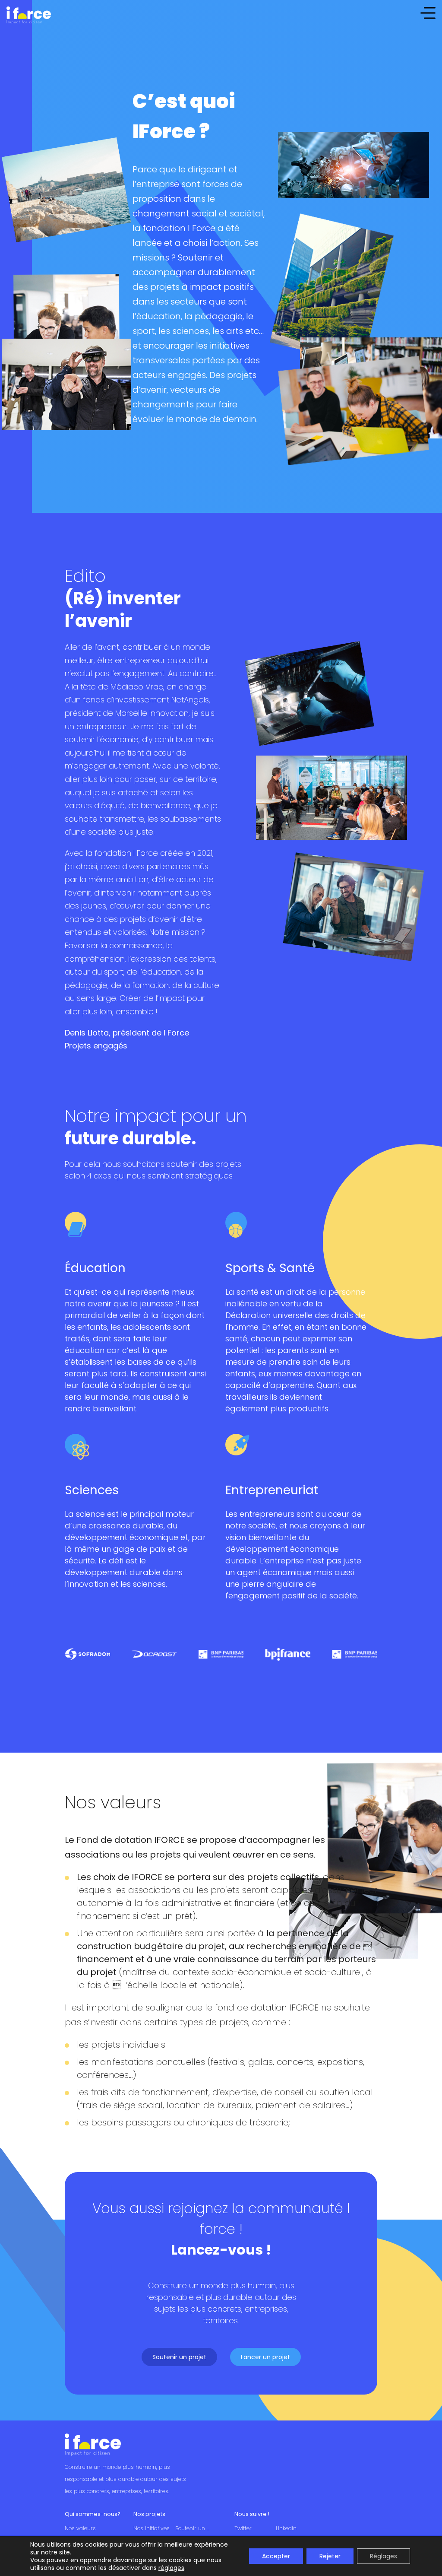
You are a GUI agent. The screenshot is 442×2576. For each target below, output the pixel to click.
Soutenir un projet (179, 2357)
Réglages (384, 2556)
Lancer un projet (265, 2357)
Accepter (276, 2556)
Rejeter (330, 2556)
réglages (171, 2568)
